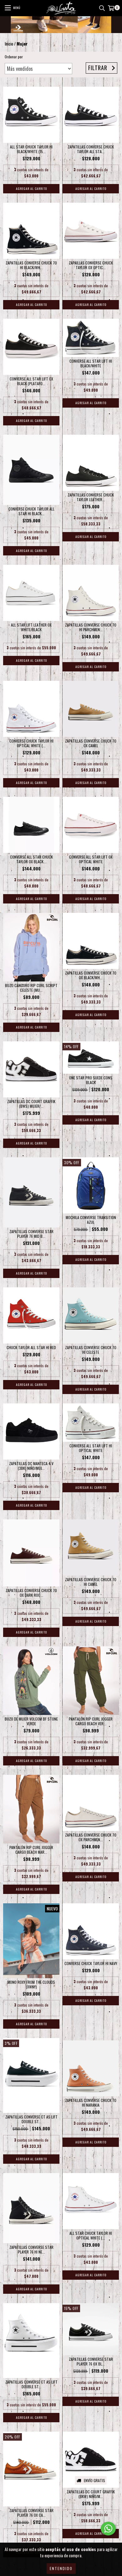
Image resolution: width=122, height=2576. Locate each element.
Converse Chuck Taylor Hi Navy (91, 1963)
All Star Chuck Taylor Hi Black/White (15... (31, 149)
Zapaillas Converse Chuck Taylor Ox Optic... (91, 265)
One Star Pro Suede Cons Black (91, 1080)
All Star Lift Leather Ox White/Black (31, 627)
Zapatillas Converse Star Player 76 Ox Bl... (91, 2361)
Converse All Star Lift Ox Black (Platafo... (31, 381)
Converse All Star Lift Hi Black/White (91, 363)
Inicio (9, 44)
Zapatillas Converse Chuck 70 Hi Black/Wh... (31, 265)
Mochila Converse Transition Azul (91, 1220)
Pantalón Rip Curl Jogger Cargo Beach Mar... (31, 1850)
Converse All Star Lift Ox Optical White (91, 859)
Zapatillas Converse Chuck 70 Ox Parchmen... (91, 1837)
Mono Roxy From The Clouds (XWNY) (31, 1984)
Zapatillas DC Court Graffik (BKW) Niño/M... (91, 2494)
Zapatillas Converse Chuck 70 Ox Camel (91, 743)
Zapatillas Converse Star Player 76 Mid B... (31, 1234)
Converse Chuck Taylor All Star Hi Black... (31, 511)
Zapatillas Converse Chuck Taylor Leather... (91, 497)
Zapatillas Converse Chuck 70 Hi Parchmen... (91, 627)
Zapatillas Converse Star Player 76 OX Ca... (31, 2513)
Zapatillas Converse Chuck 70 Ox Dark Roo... (31, 1593)
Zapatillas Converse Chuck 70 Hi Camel (91, 1582)
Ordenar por (14, 57)
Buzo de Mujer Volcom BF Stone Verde (31, 1721)
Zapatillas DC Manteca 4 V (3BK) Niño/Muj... (31, 1466)
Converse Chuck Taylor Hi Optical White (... (31, 743)
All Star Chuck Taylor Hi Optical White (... (91, 2235)
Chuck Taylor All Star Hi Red (31, 1347)
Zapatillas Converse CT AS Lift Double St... (31, 2119)
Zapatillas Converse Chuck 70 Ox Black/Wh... (91, 975)
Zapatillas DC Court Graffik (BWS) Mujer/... (31, 1104)
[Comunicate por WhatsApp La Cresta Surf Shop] (108, 2529)
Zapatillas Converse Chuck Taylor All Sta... (91, 149)
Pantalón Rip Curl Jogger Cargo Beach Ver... (91, 1721)
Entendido (61, 2568)
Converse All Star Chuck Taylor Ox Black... (31, 859)
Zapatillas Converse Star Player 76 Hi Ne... (31, 2249)
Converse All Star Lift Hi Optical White (91, 1448)
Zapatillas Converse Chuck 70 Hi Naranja (91, 2103)
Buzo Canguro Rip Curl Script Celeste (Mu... (31, 988)
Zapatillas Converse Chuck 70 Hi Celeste (91, 1350)
